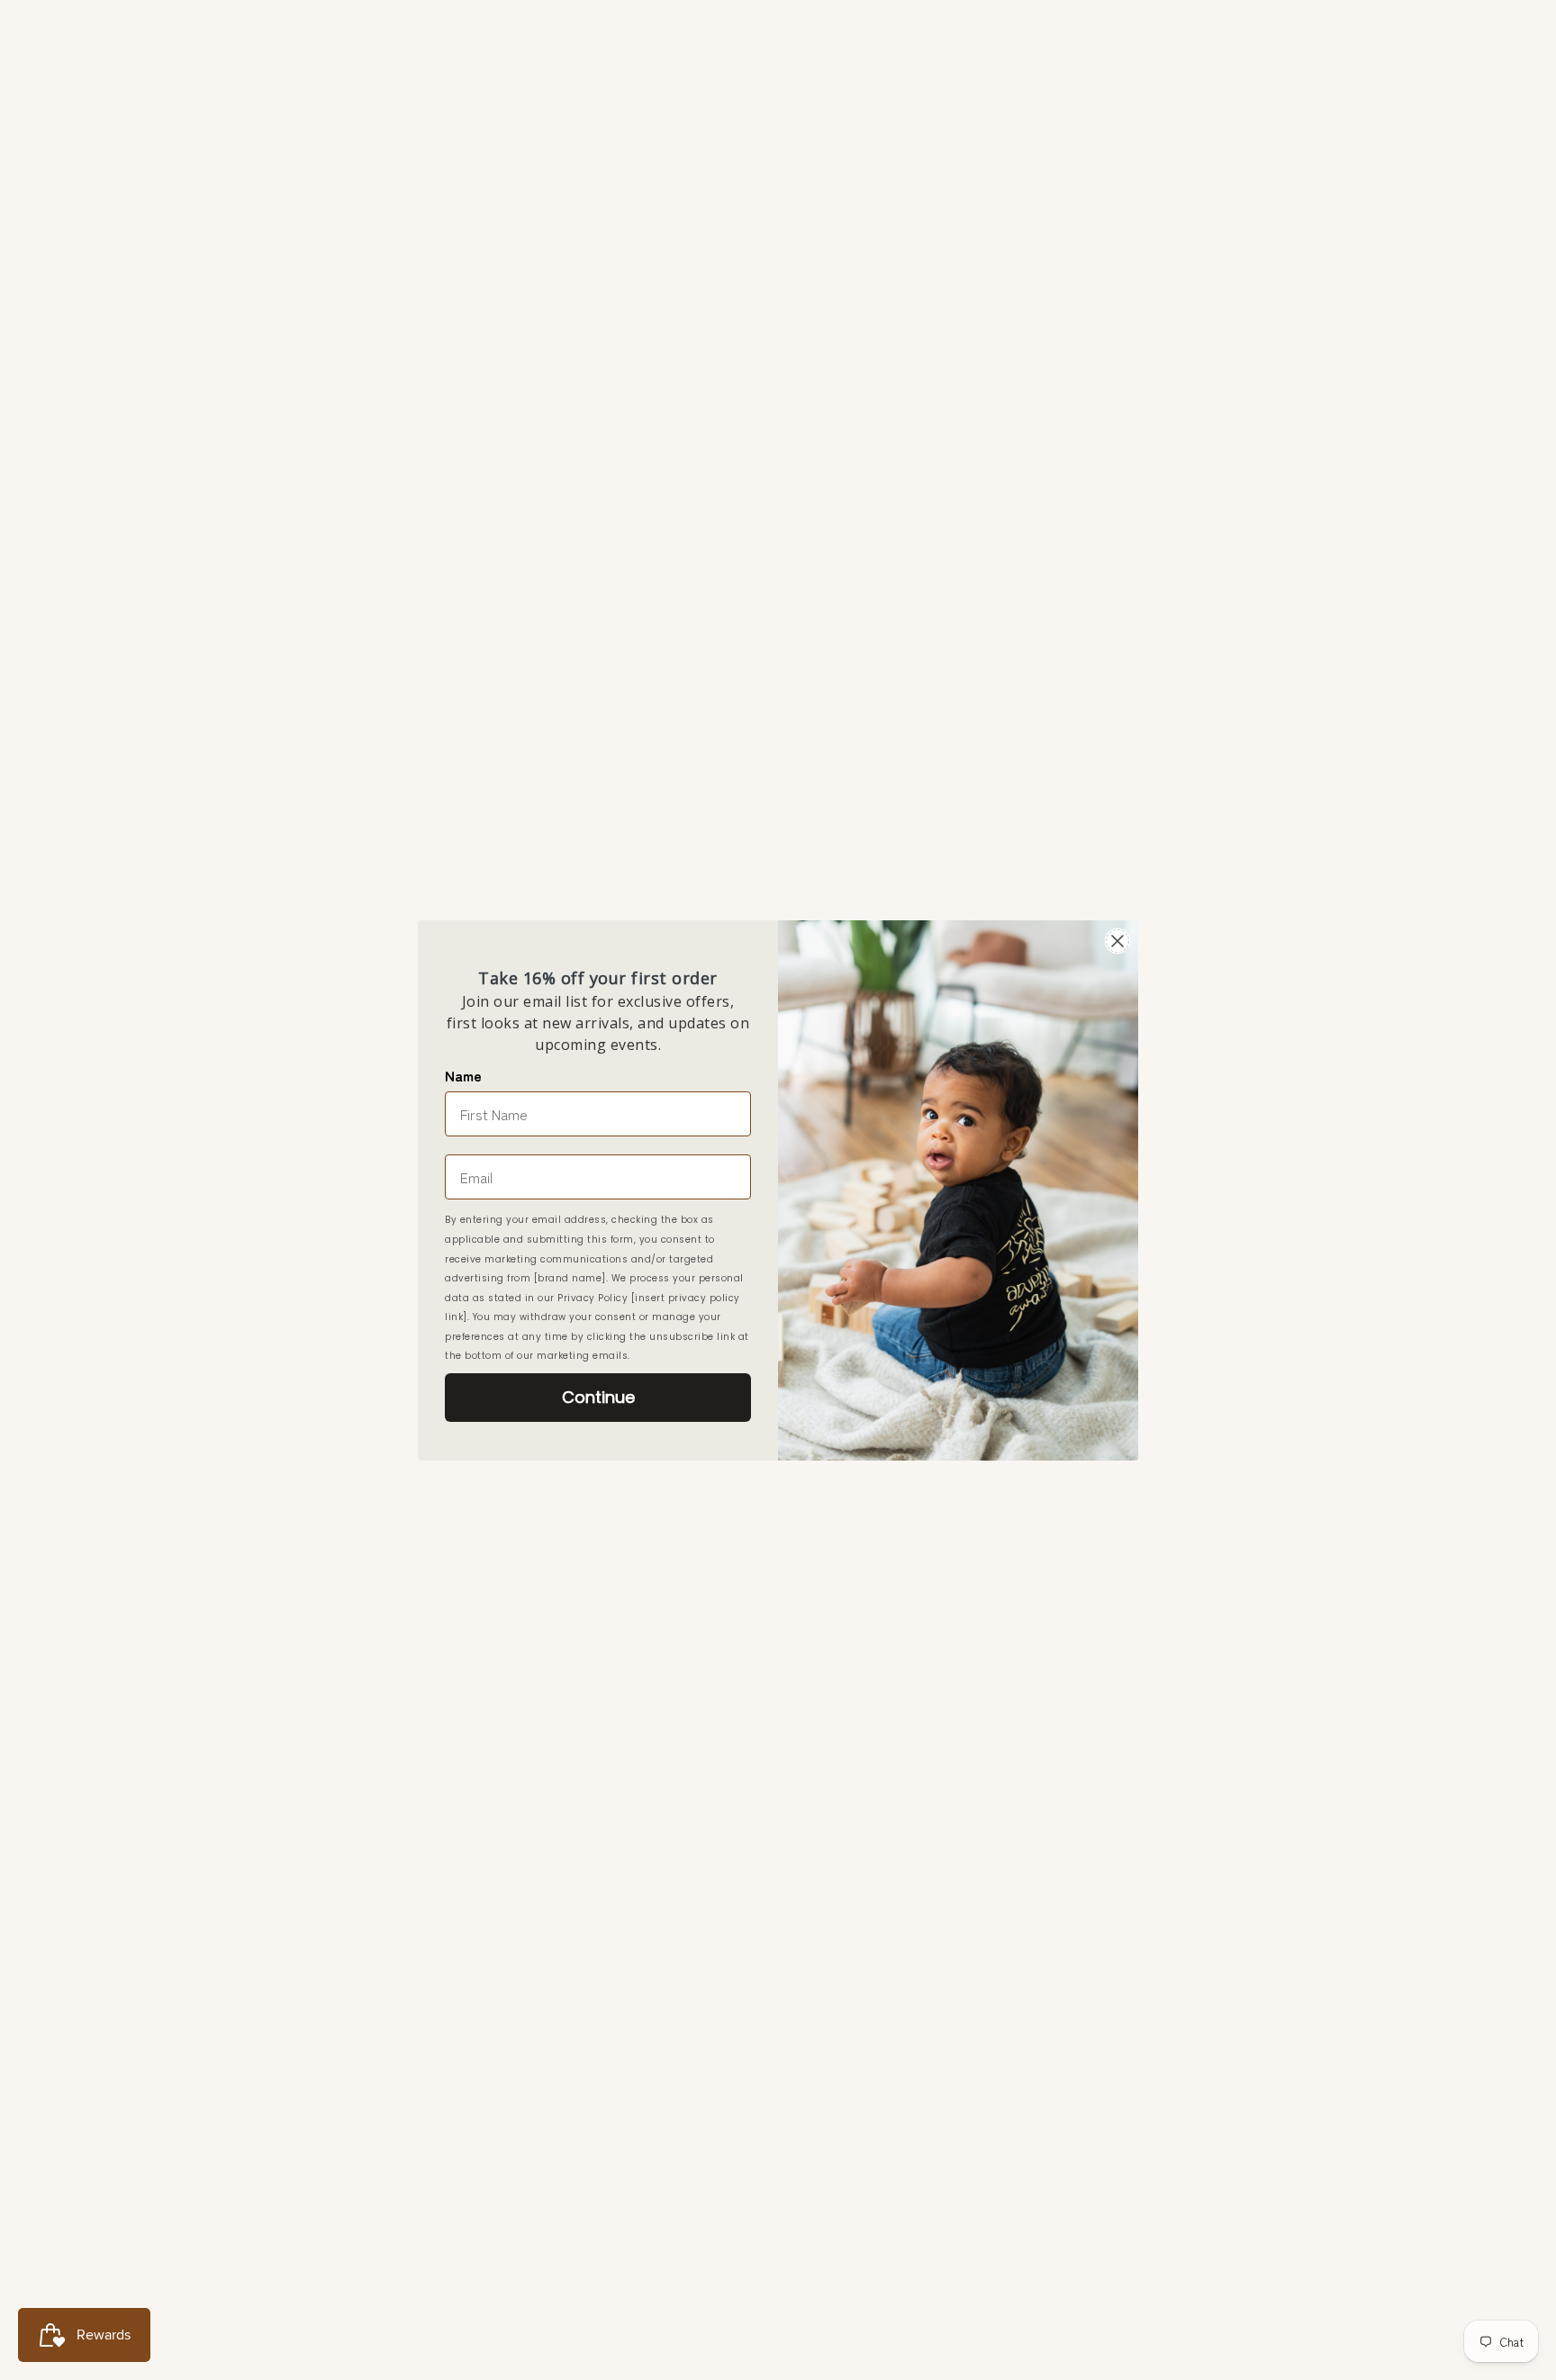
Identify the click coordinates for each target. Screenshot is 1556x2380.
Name (463, 1075)
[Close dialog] (1117, 941)
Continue (598, 1397)
